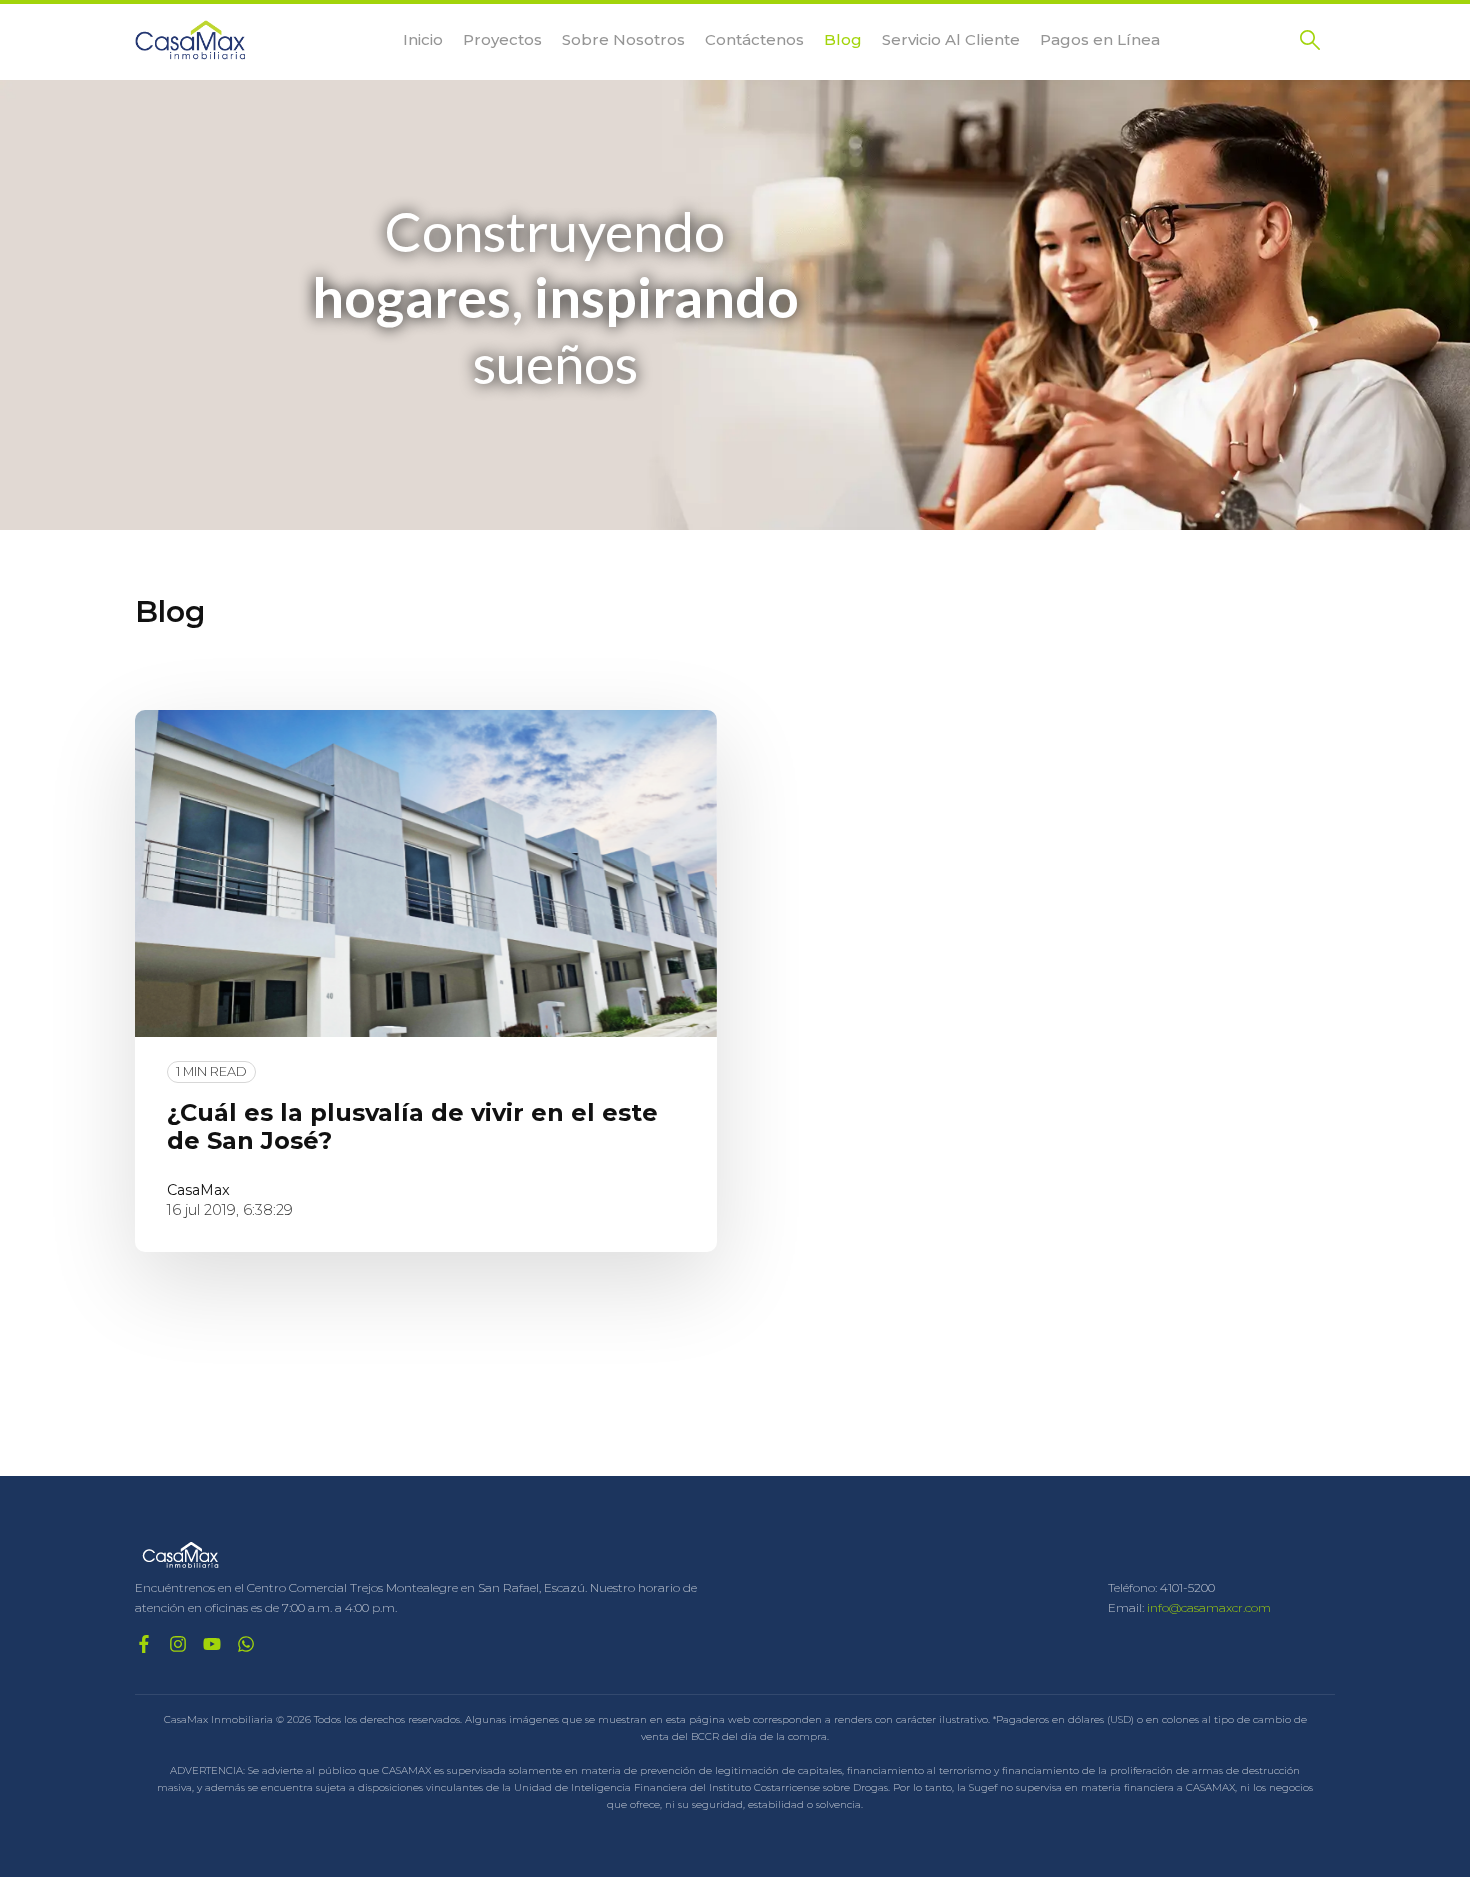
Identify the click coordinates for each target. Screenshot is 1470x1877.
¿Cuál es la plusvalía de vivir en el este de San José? (412, 1127)
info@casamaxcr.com (1209, 1607)
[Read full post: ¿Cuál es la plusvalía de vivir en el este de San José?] (426, 873)
